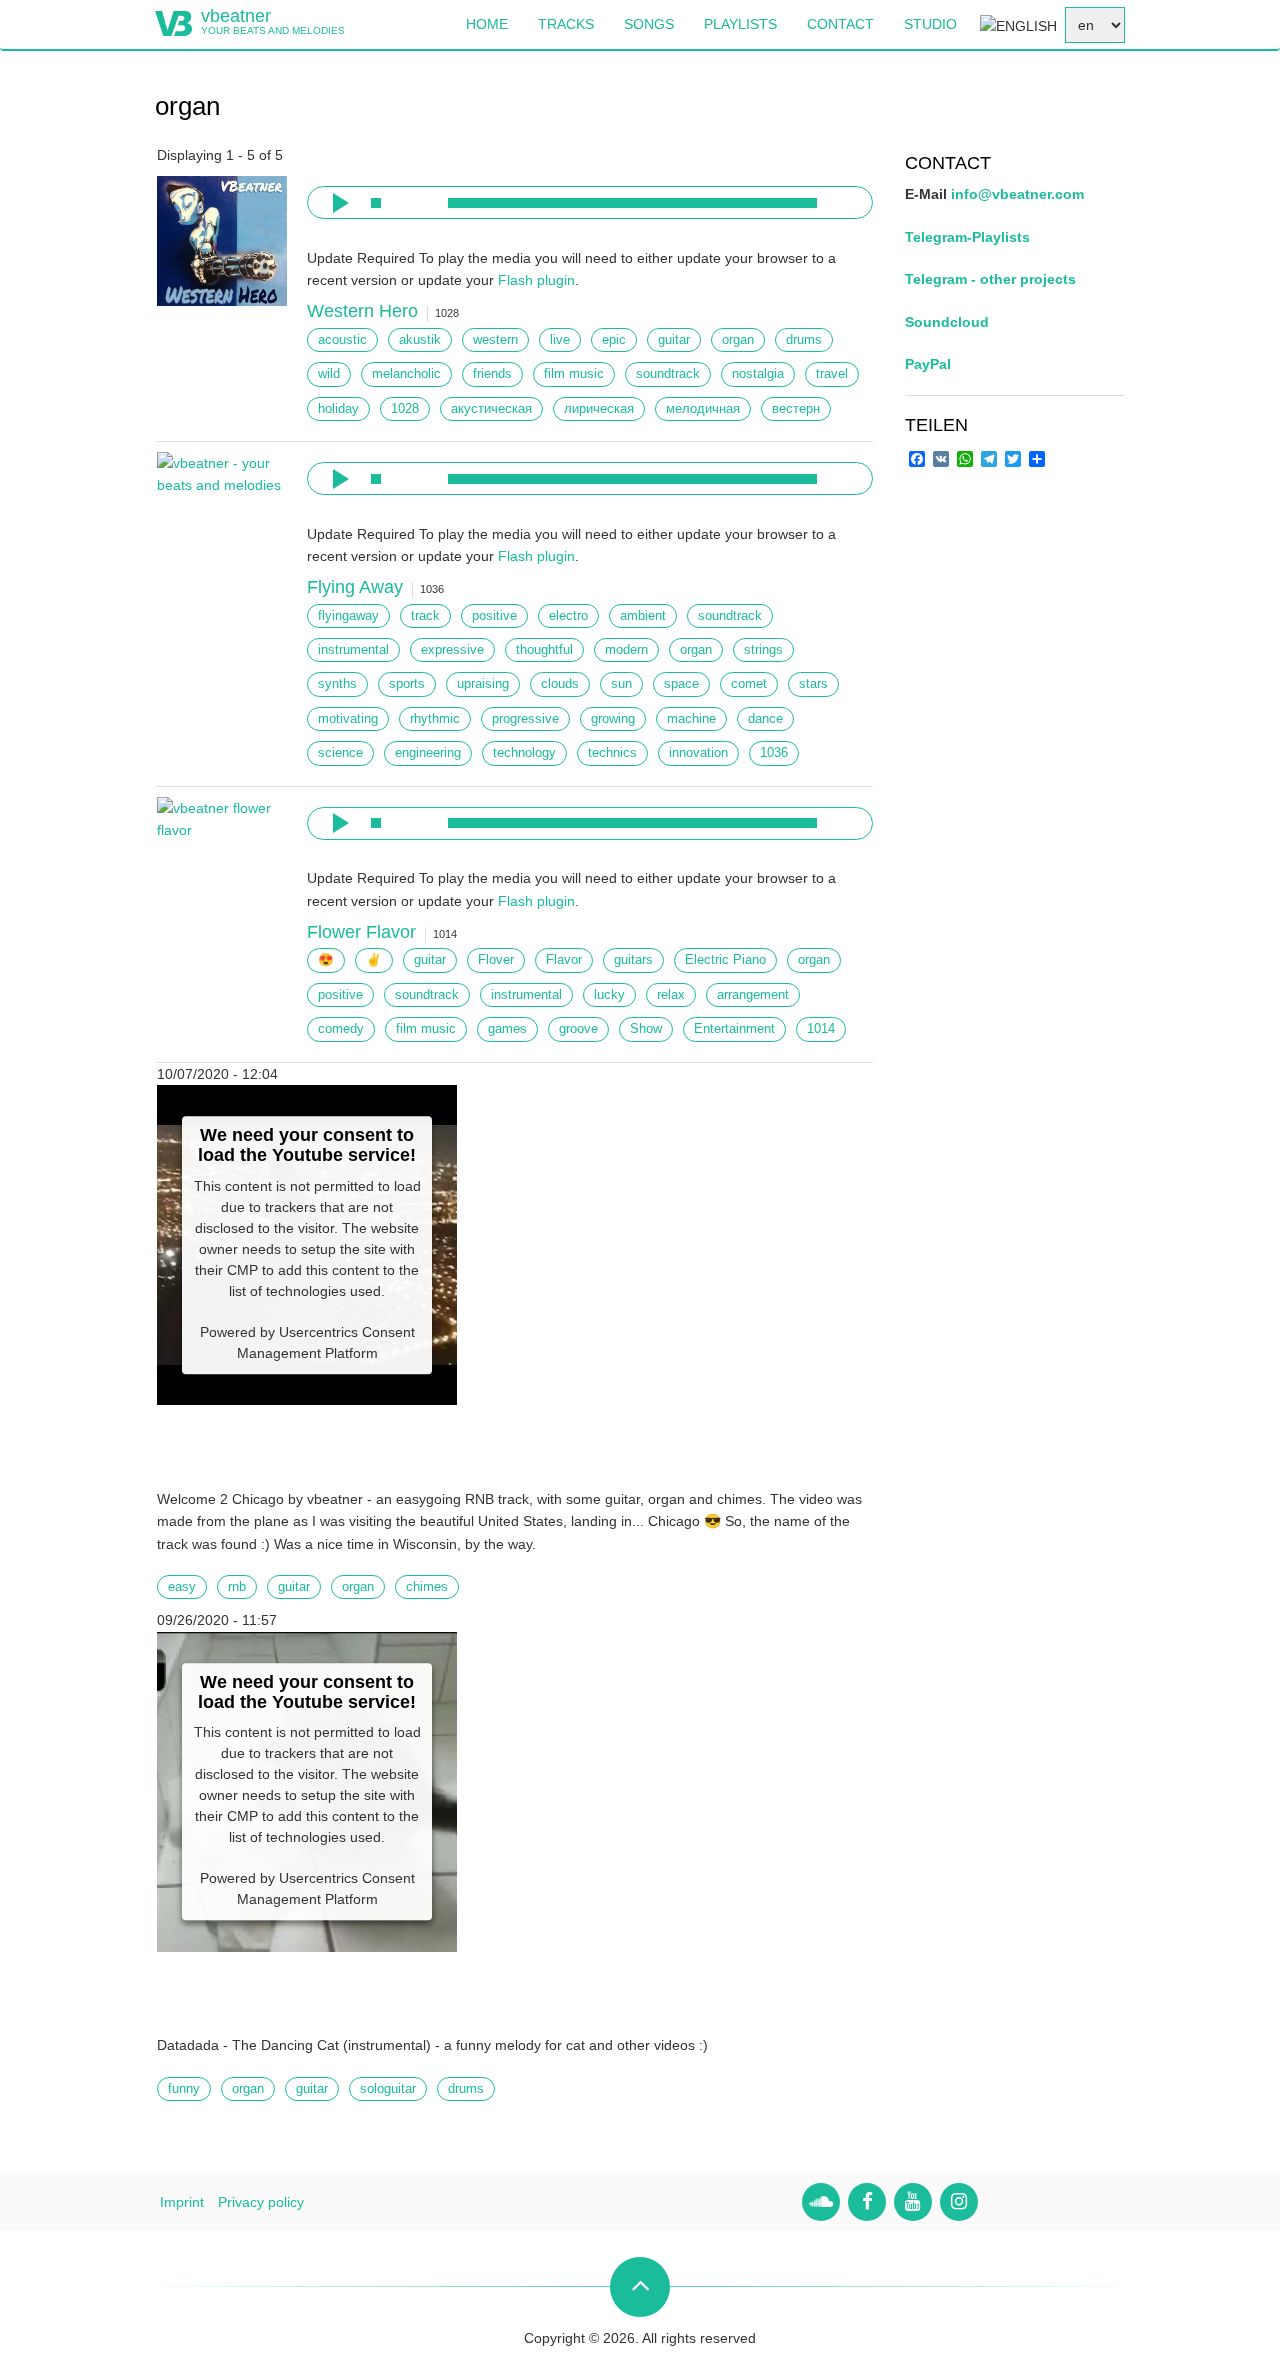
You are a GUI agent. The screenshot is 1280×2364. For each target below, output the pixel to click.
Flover (496, 960)
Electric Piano (725, 960)
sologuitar (388, 2089)
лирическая (599, 409)
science (340, 753)
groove (578, 1029)
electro (568, 616)
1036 (774, 753)
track (425, 616)
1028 (405, 409)
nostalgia (758, 374)
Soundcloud (947, 322)
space (681, 684)
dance (765, 719)
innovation (698, 753)
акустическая (491, 409)
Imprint (182, 2202)
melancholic (406, 374)
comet (749, 684)
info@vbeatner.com (1017, 194)
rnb (237, 1587)
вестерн (796, 409)
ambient (643, 616)
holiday (338, 409)
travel (832, 374)
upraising (483, 684)
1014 (821, 1029)
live (560, 340)
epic (614, 340)
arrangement (753, 995)
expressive (452, 650)
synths (337, 684)
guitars (633, 960)
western (495, 340)
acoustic (342, 340)
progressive (525, 719)
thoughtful (544, 650)
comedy (341, 1029)
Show (646, 1029)
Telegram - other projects (990, 279)
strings (763, 650)
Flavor (564, 960)
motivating (348, 719)
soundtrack (668, 374)
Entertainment (734, 1029)
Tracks (566, 24)
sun (621, 684)
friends (492, 374)
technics (612, 753)
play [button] (338, 203)
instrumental (353, 650)
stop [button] (376, 203)
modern (626, 650)
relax (671, 995)
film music (574, 374)
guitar (674, 340)
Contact (840, 24)
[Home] (173, 22)
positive (494, 616)
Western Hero (362, 311)
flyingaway (348, 616)
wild (329, 374)
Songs (649, 24)
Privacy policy (261, 2202)
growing (613, 719)
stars (813, 684)
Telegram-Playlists (967, 237)
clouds (560, 684)
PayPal (928, 364)
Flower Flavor (361, 932)
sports (407, 684)
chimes (427, 1587)
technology (524, 753)
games (507, 1029)
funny (184, 2089)
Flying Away (355, 587)
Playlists (740, 24)
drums (804, 340)
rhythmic (435, 719)
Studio (930, 24)
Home (487, 24)
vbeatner (236, 16)
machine (691, 719)
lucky (609, 995)
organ (738, 340)
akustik (420, 340)
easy (182, 1587)
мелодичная (703, 409)
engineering (428, 753)
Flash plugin (536, 280)
